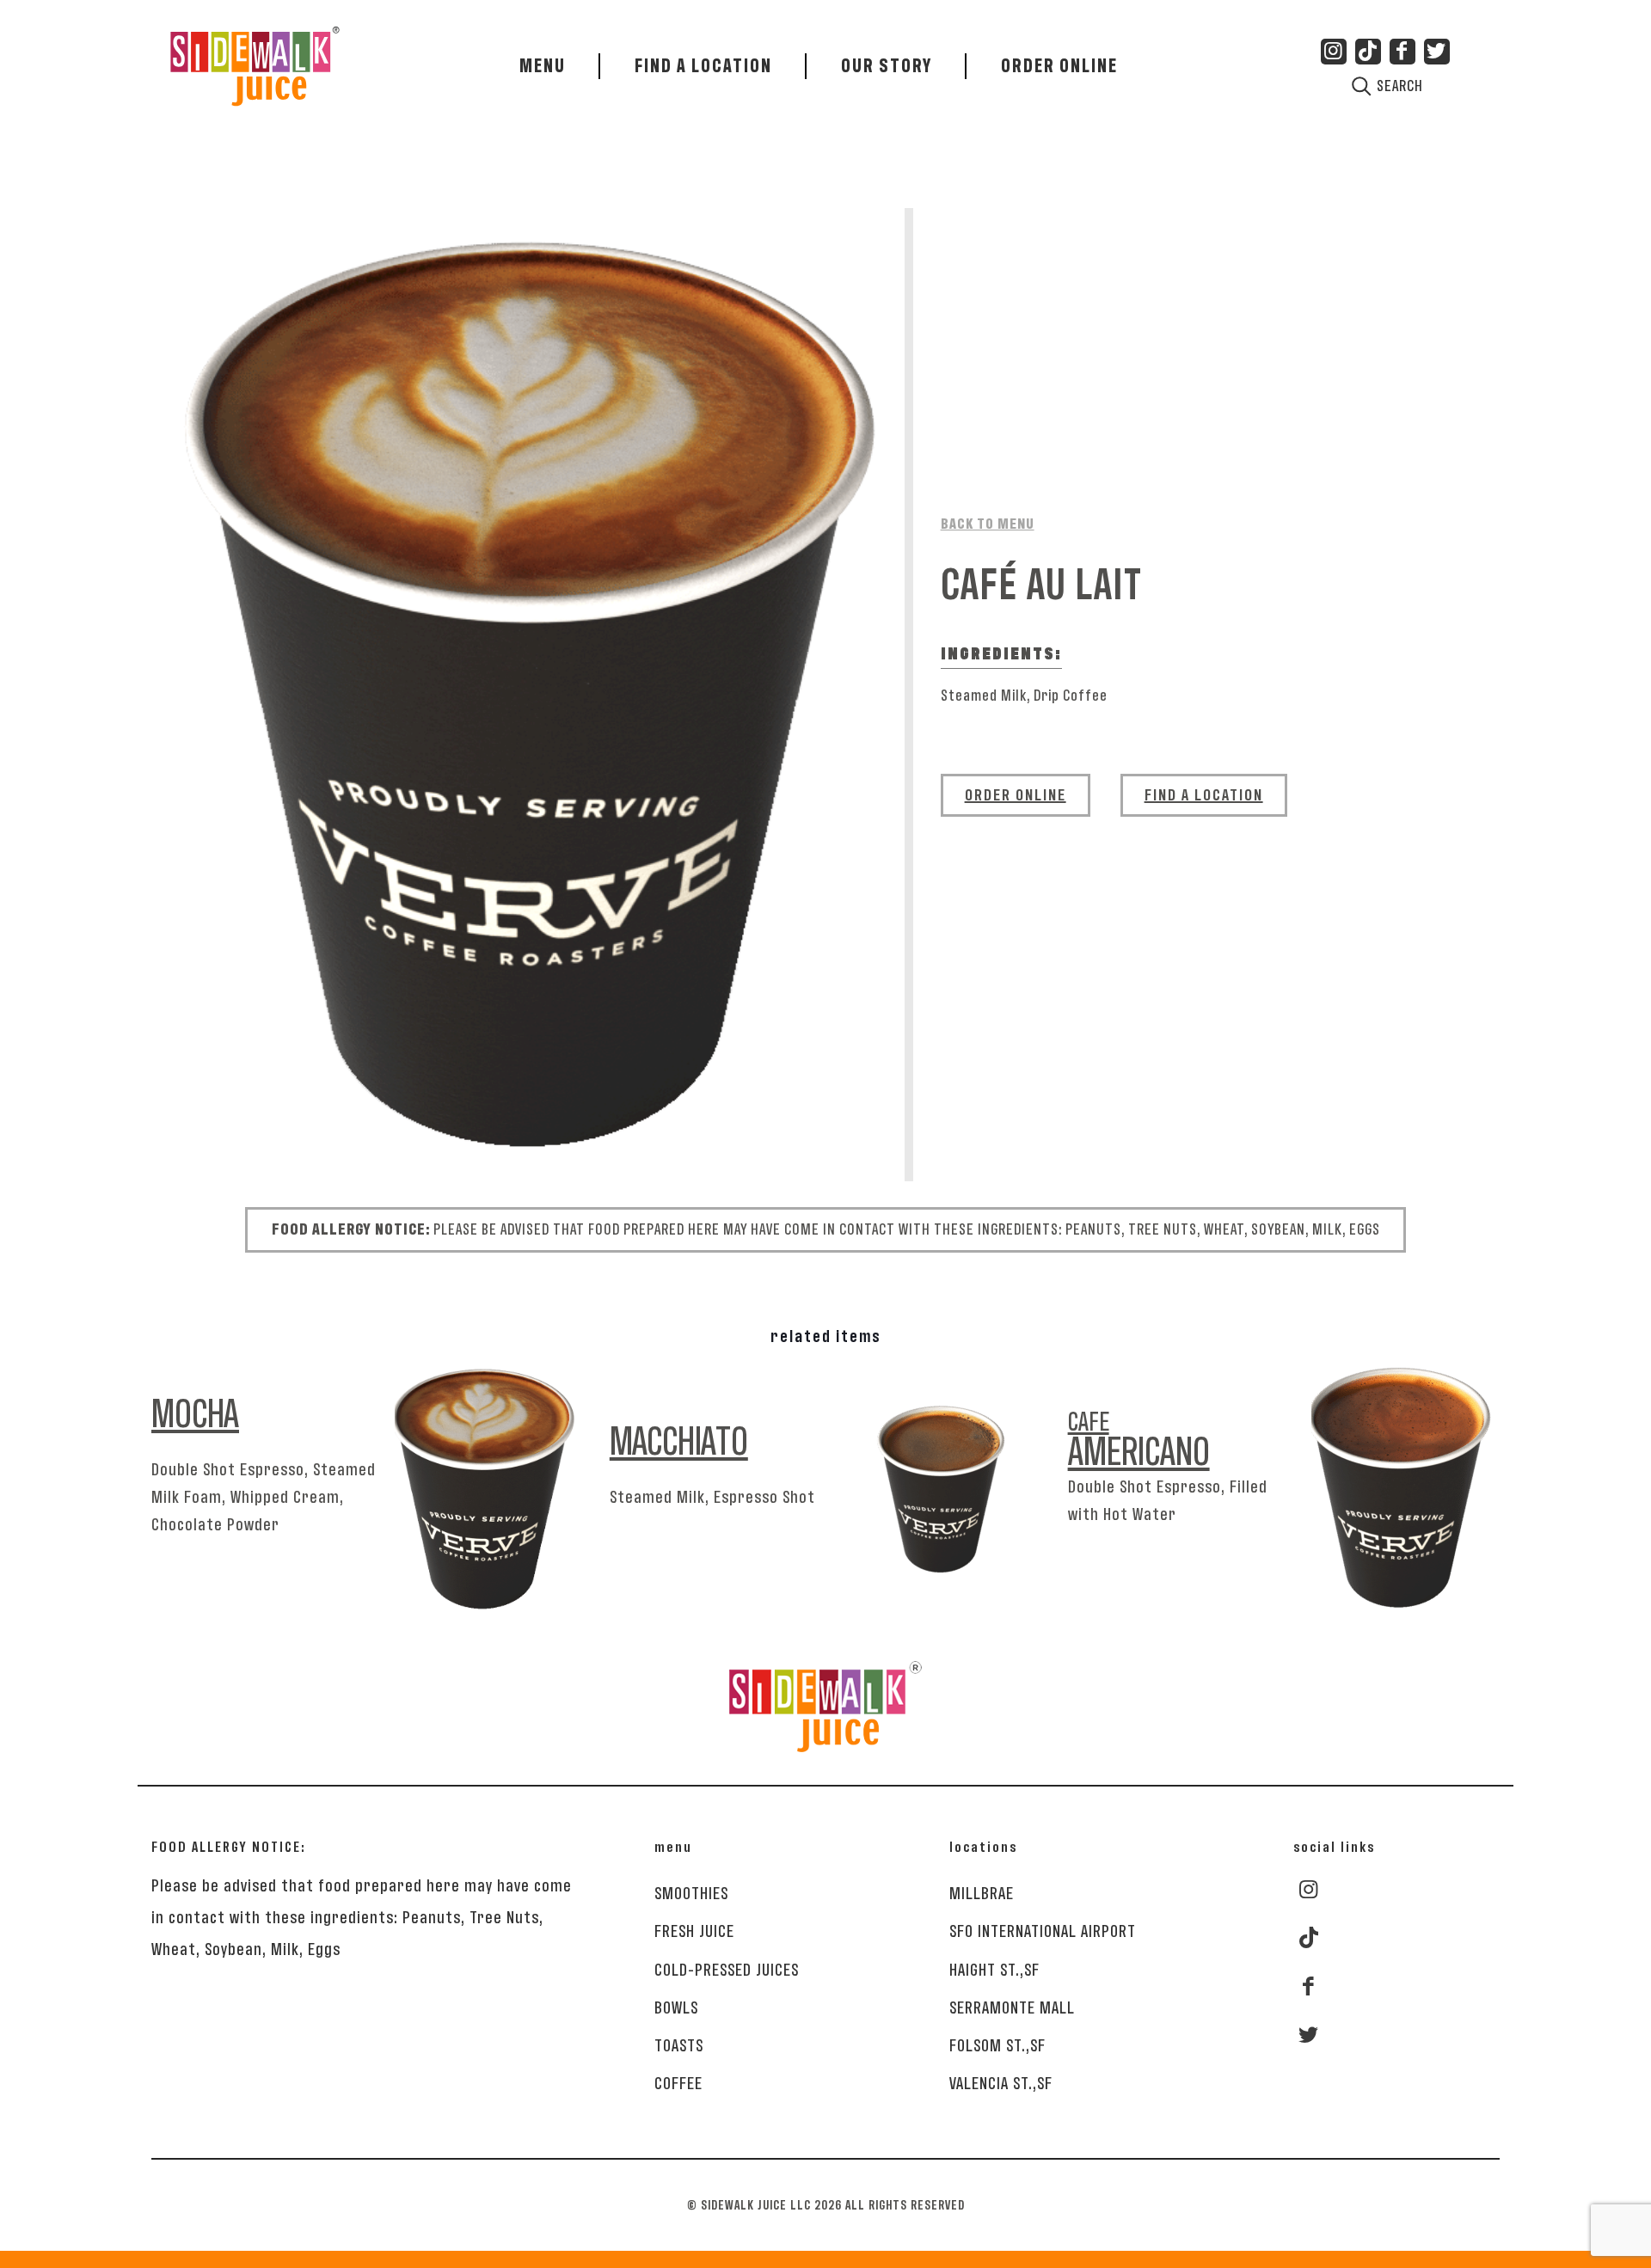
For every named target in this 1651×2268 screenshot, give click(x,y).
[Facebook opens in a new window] (1308, 1987)
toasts (679, 2045)
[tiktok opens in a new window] (1309, 1938)
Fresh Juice (694, 1931)
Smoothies (691, 1893)
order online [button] (1016, 795)
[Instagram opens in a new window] (1308, 1890)
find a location (1204, 795)
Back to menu (988, 524)
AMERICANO (1139, 1439)
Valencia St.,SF (1001, 2083)
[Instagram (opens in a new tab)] (1334, 52)
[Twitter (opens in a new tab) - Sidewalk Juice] (1437, 52)
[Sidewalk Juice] (255, 56)
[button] (1059, 66)
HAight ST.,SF (994, 1970)
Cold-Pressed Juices (727, 1970)
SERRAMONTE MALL (1012, 2007)
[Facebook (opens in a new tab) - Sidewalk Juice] (1402, 52)
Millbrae (982, 1893)
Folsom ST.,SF (997, 2045)
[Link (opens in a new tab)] (1368, 52)
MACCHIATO (679, 1444)
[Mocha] (528, 695)
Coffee (678, 2083)
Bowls (676, 2007)
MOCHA (195, 1417)
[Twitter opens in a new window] (1308, 2035)
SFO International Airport (1043, 1931)
